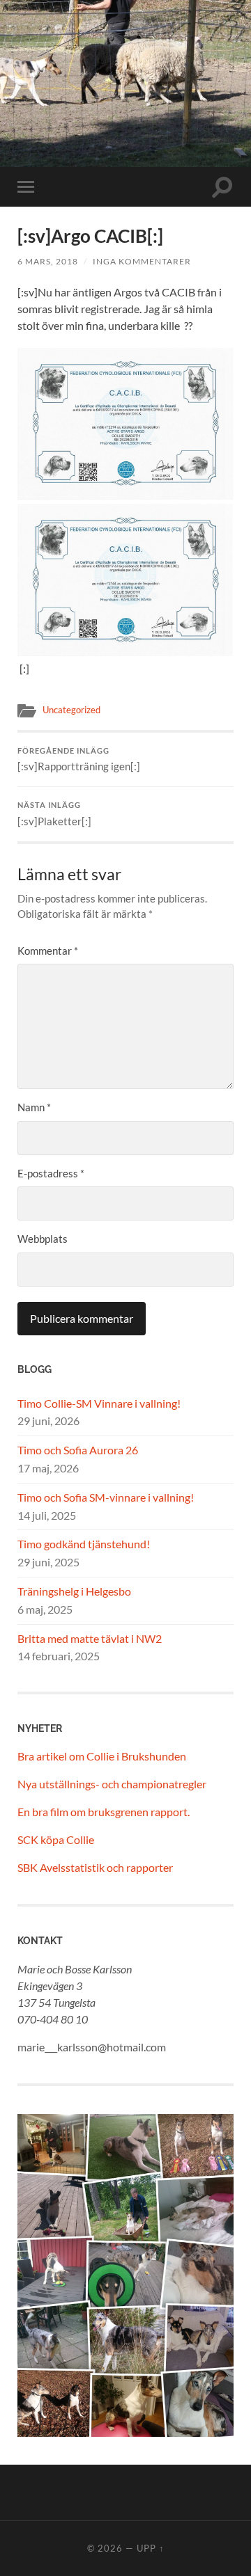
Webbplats (43, 1239)
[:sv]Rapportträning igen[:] (79, 760)
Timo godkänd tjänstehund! (84, 1544)
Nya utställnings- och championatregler (112, 1784)
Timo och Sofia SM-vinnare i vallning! (106, 1497)
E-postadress (51, 1173)
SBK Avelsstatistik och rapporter (95, 1867)
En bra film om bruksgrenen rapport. (104, 1812)
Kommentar (48, 951)
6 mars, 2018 (48, 261)
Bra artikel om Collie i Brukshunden (102, 1756)
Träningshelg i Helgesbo (74, 1591)
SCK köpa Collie (56, 1839)
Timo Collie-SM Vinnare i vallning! (99, 1403)
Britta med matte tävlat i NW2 (90, 1638)
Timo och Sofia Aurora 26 (78, 1450)
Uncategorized (71, 710)
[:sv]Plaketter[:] (54, 814)
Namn (34, 1107)
